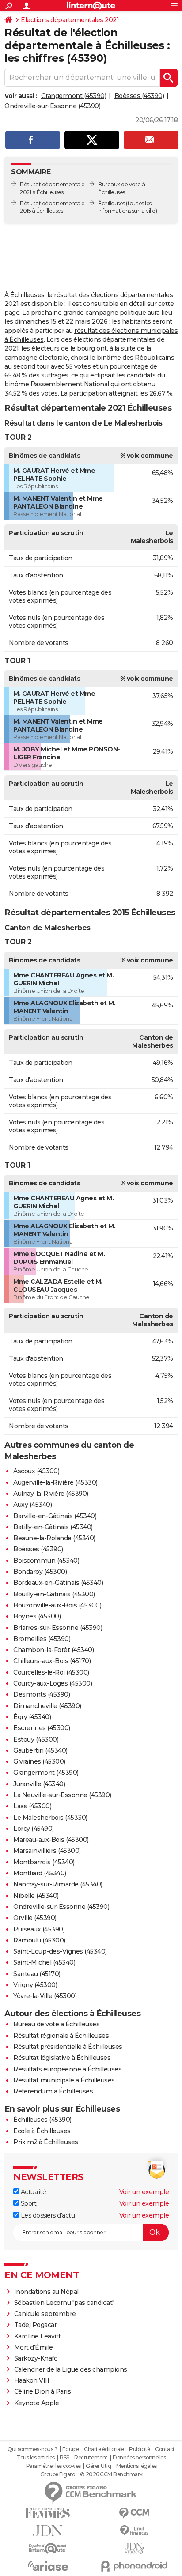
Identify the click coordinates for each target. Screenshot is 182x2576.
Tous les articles (36, 2458)
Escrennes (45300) (42, 1728)
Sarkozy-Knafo (36, 2358)
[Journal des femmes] (48, 2513)
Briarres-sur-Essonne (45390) (58, 1628)
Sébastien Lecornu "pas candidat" (64, 2303)
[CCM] (134, 2513)
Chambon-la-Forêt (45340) (53, 1650)
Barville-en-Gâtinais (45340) (55, 1516)
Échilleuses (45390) (42, 2120)
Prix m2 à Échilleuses (46, 2142)
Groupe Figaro (58, 2474)
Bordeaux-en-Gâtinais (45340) (58, 1583)
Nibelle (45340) (36, 1896)
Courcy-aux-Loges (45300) (53, 1683)
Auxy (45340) (32, 1505)
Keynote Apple (37, 2403)
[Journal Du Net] (48, 2531)
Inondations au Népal (46, 2292)
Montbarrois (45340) (44, 1862)
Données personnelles (139, 2458)
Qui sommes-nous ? (32, 2449)
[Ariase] (48, 2566)
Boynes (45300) (37, 1616)
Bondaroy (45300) (40, 1572)
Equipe (71, 2449)
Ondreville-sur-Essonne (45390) (52, 106)
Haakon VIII (32, 2380)
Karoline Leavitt (38, 2336)
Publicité (140, 2449)
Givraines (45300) (39, 1761)
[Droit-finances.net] (134, 2531)
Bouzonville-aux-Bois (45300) (57, 1605)
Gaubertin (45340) (40, 1750)
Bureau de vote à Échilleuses (56, 2024)
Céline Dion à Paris (43, 2391)
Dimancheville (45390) (47, 1706)
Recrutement (91, 2458)
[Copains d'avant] (48, 2548)
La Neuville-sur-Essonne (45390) (62, 1795)
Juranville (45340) (39, 1784)
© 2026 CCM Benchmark (111, 2474)
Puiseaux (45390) (39, 1929)
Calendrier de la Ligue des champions (71, 2369)
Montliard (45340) (40, 1873)
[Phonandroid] (134, 2566)
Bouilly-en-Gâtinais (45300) (54, 1594)
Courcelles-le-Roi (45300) (51, 1672)
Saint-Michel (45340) (44, 1962)
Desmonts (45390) (42, 1694)
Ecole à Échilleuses (42, 2131)
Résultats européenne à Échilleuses (67, 2069)
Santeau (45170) (37, 1974)
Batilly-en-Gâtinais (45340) (53, 1527)
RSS (64, 2458)
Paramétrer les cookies (53, 2466)
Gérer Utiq (98, 2466)
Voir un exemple (144, 2192)
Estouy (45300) (36, 1739)
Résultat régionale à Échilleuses (61, 2036)
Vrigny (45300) (35, 1985)
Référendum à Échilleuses (53, 2091)
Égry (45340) (32, 1717)
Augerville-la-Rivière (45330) (55, 1482)
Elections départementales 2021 (70, 20)
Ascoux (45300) (36, 1471)
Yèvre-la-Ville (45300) (45, 1996)
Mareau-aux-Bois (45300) (51, 1840)
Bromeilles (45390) (42, 1639)
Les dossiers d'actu (47, 2215)
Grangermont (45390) (74, 96)
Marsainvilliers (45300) (47, 1851)
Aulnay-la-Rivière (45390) (51, 1494)
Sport (28, 2203)
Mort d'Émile (34, 2347)
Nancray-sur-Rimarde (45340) (58, 1884)
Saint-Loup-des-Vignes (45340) (60, 1951)
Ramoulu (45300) (39, 1940)
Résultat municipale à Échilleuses (64, 2080)
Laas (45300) (32, 1806)
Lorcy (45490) (34, 1829)
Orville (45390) (35, 1918)
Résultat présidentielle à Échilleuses (68, 2047)
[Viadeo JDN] (134, 2548)
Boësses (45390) (139, 96)
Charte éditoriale (104, 2449)
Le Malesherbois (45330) (50, 1818)
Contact (165, 2449)
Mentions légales (136, 2466)
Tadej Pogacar (36, 2325)
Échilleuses (112, 203)
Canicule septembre (45, 2314)
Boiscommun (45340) (46, 1561)
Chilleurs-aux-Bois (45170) (52, 1661)
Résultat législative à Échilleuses (62, 2058)
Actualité (32, 2192)
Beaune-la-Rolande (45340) (54, 1538)
